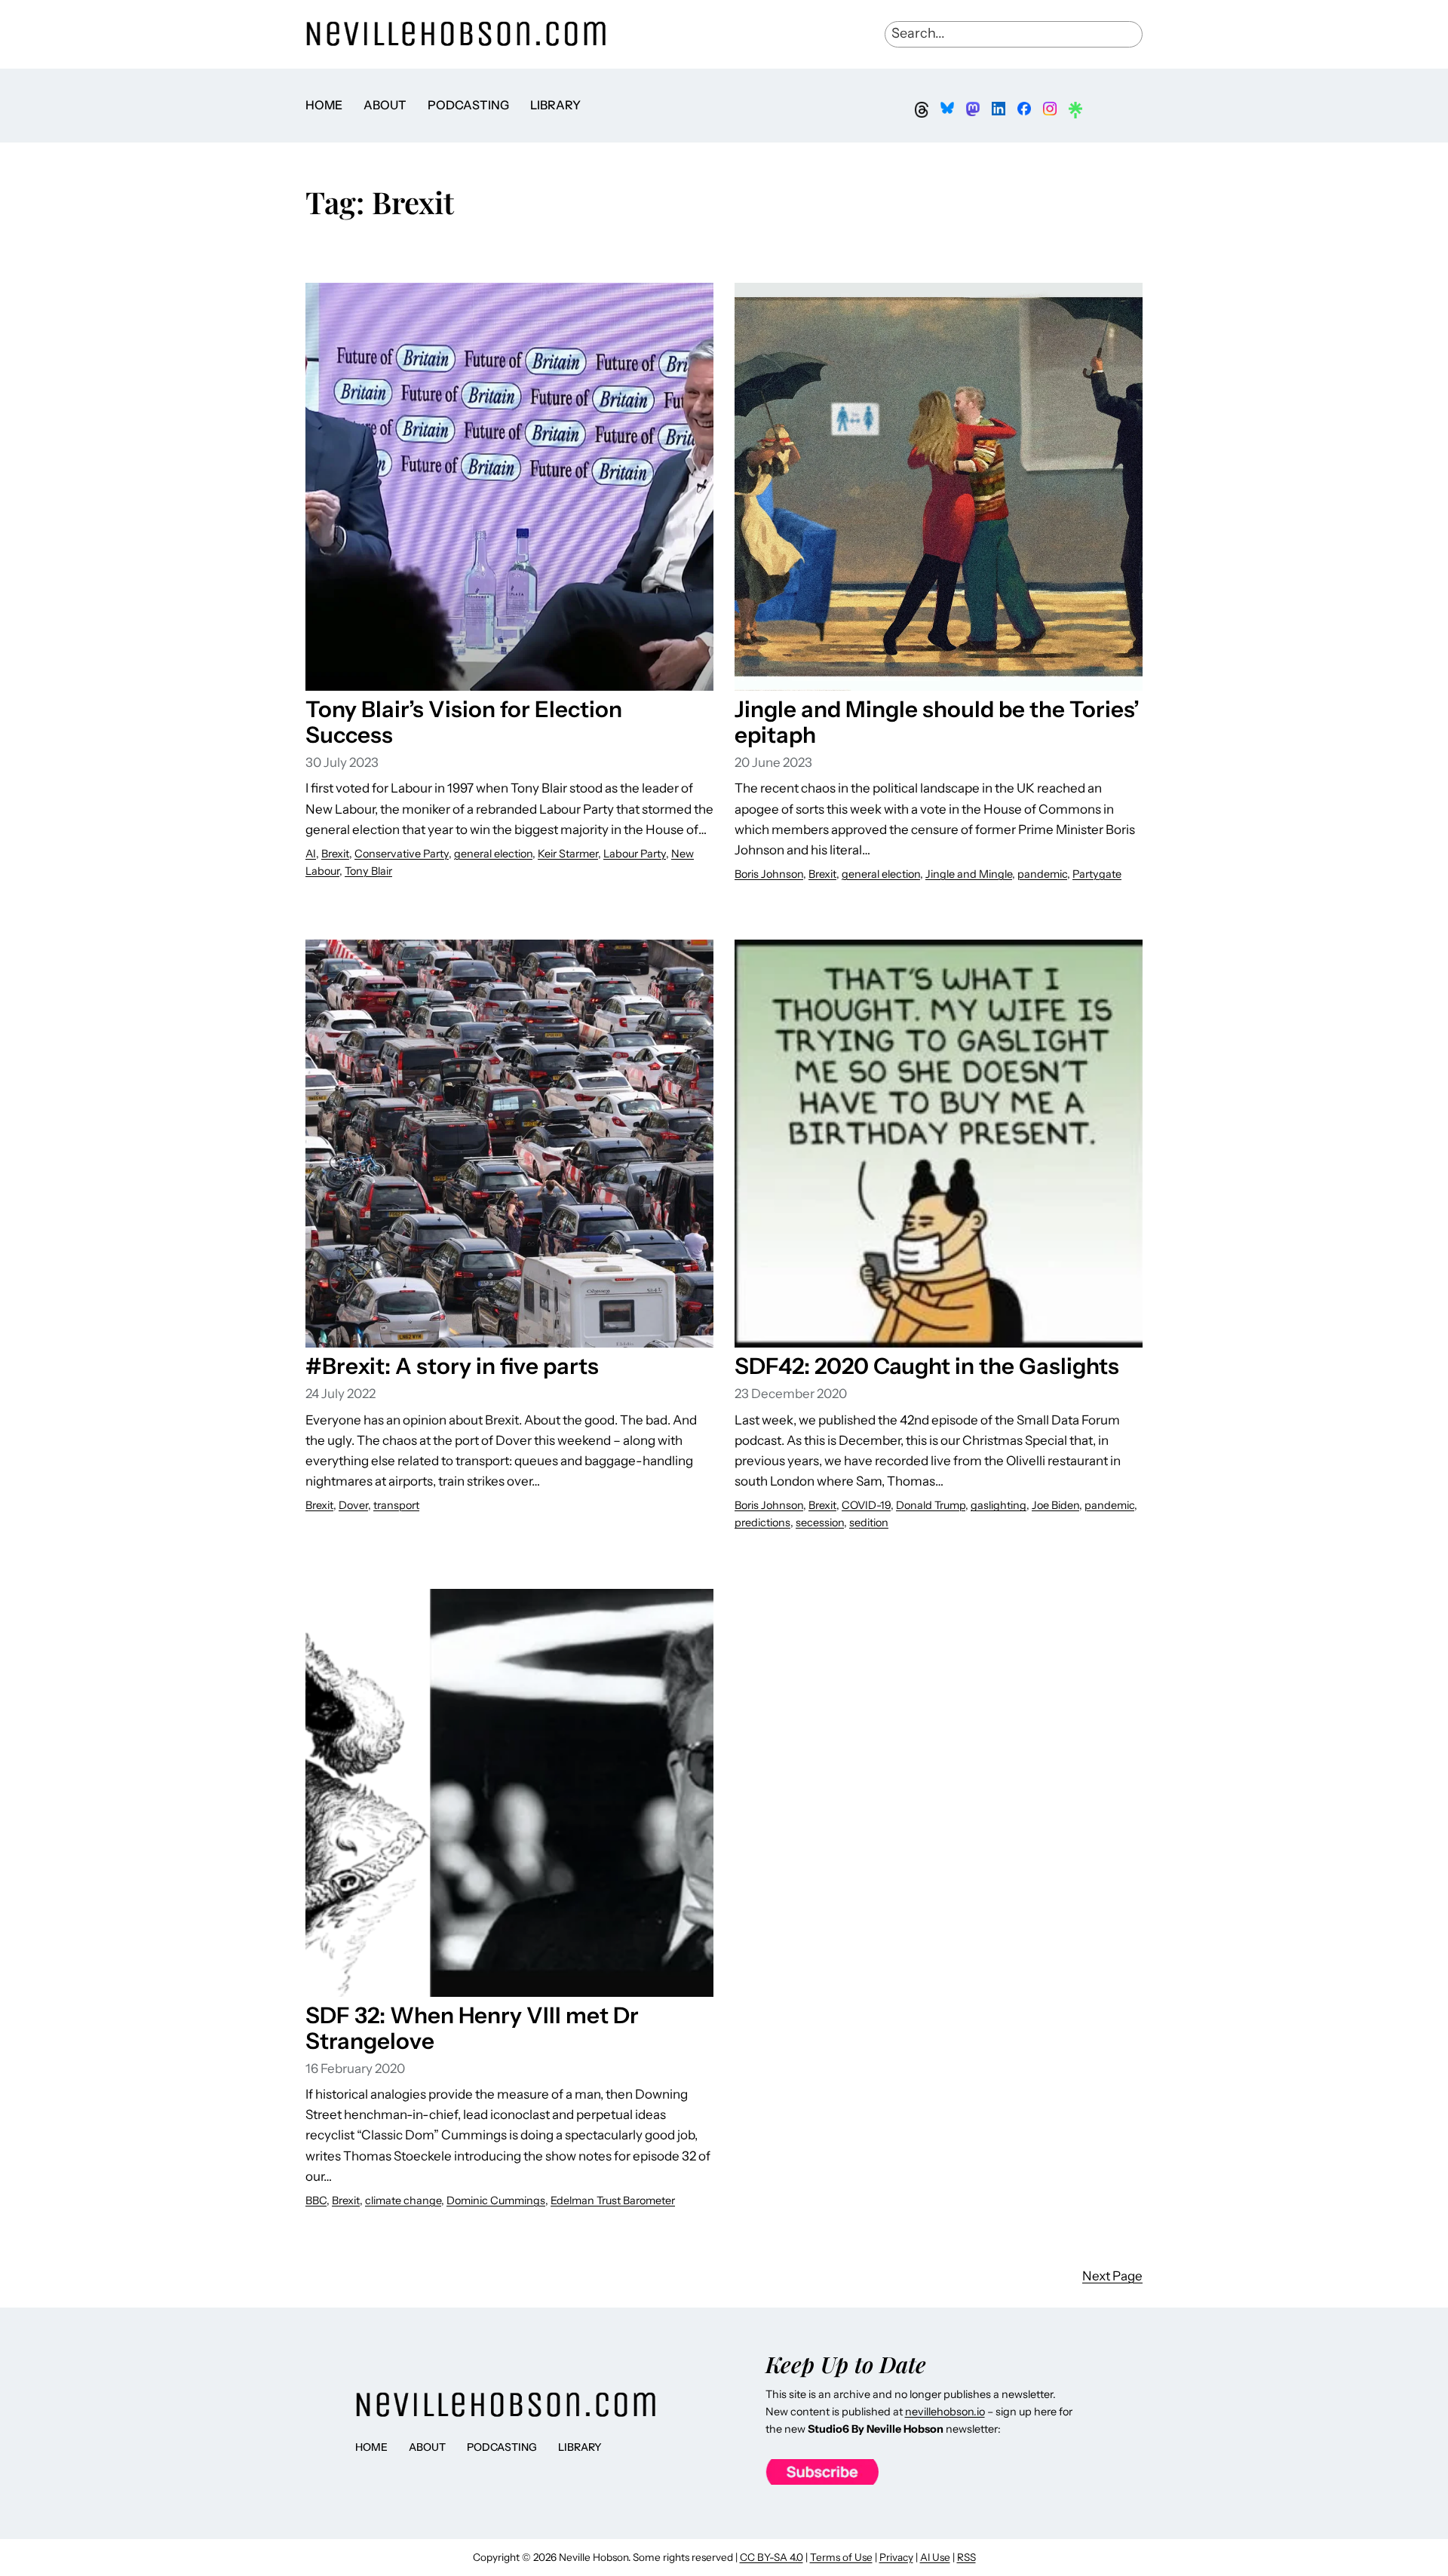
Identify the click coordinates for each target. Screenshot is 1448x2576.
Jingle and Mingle (969, 874)
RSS (966, 2557)
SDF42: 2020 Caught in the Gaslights (927, 1366)
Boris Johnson (769, 874)
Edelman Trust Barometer (613, 2200)
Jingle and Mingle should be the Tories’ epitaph (937, 722)
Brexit (335, 854)
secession (820, 1523)
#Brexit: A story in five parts (452, 1366)
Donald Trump (931, 1505)
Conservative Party (402, 854)
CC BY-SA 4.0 (772, 2557)
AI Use (935, 2557)
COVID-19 (866, 1505)
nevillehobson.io (945, 2412)
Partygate (1097, 874)
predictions (762, 1523)
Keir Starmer (568, 854)
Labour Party (635, 854)
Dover (353, 1505)
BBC (316, 2200)
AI (311, 854)
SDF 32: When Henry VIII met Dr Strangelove (472, 2028)
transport (396, 1505)
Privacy (896, 2557)
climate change (403, 2200)
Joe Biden (1055, 1505)
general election (493, 854)
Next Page (1112, 2276)
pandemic (1042, 874)
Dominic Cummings (496, 2200)
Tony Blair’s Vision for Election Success (464, 722)
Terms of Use (841, 2557)
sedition (869, 1523)
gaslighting (999, 1505)
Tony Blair (368, 871)
